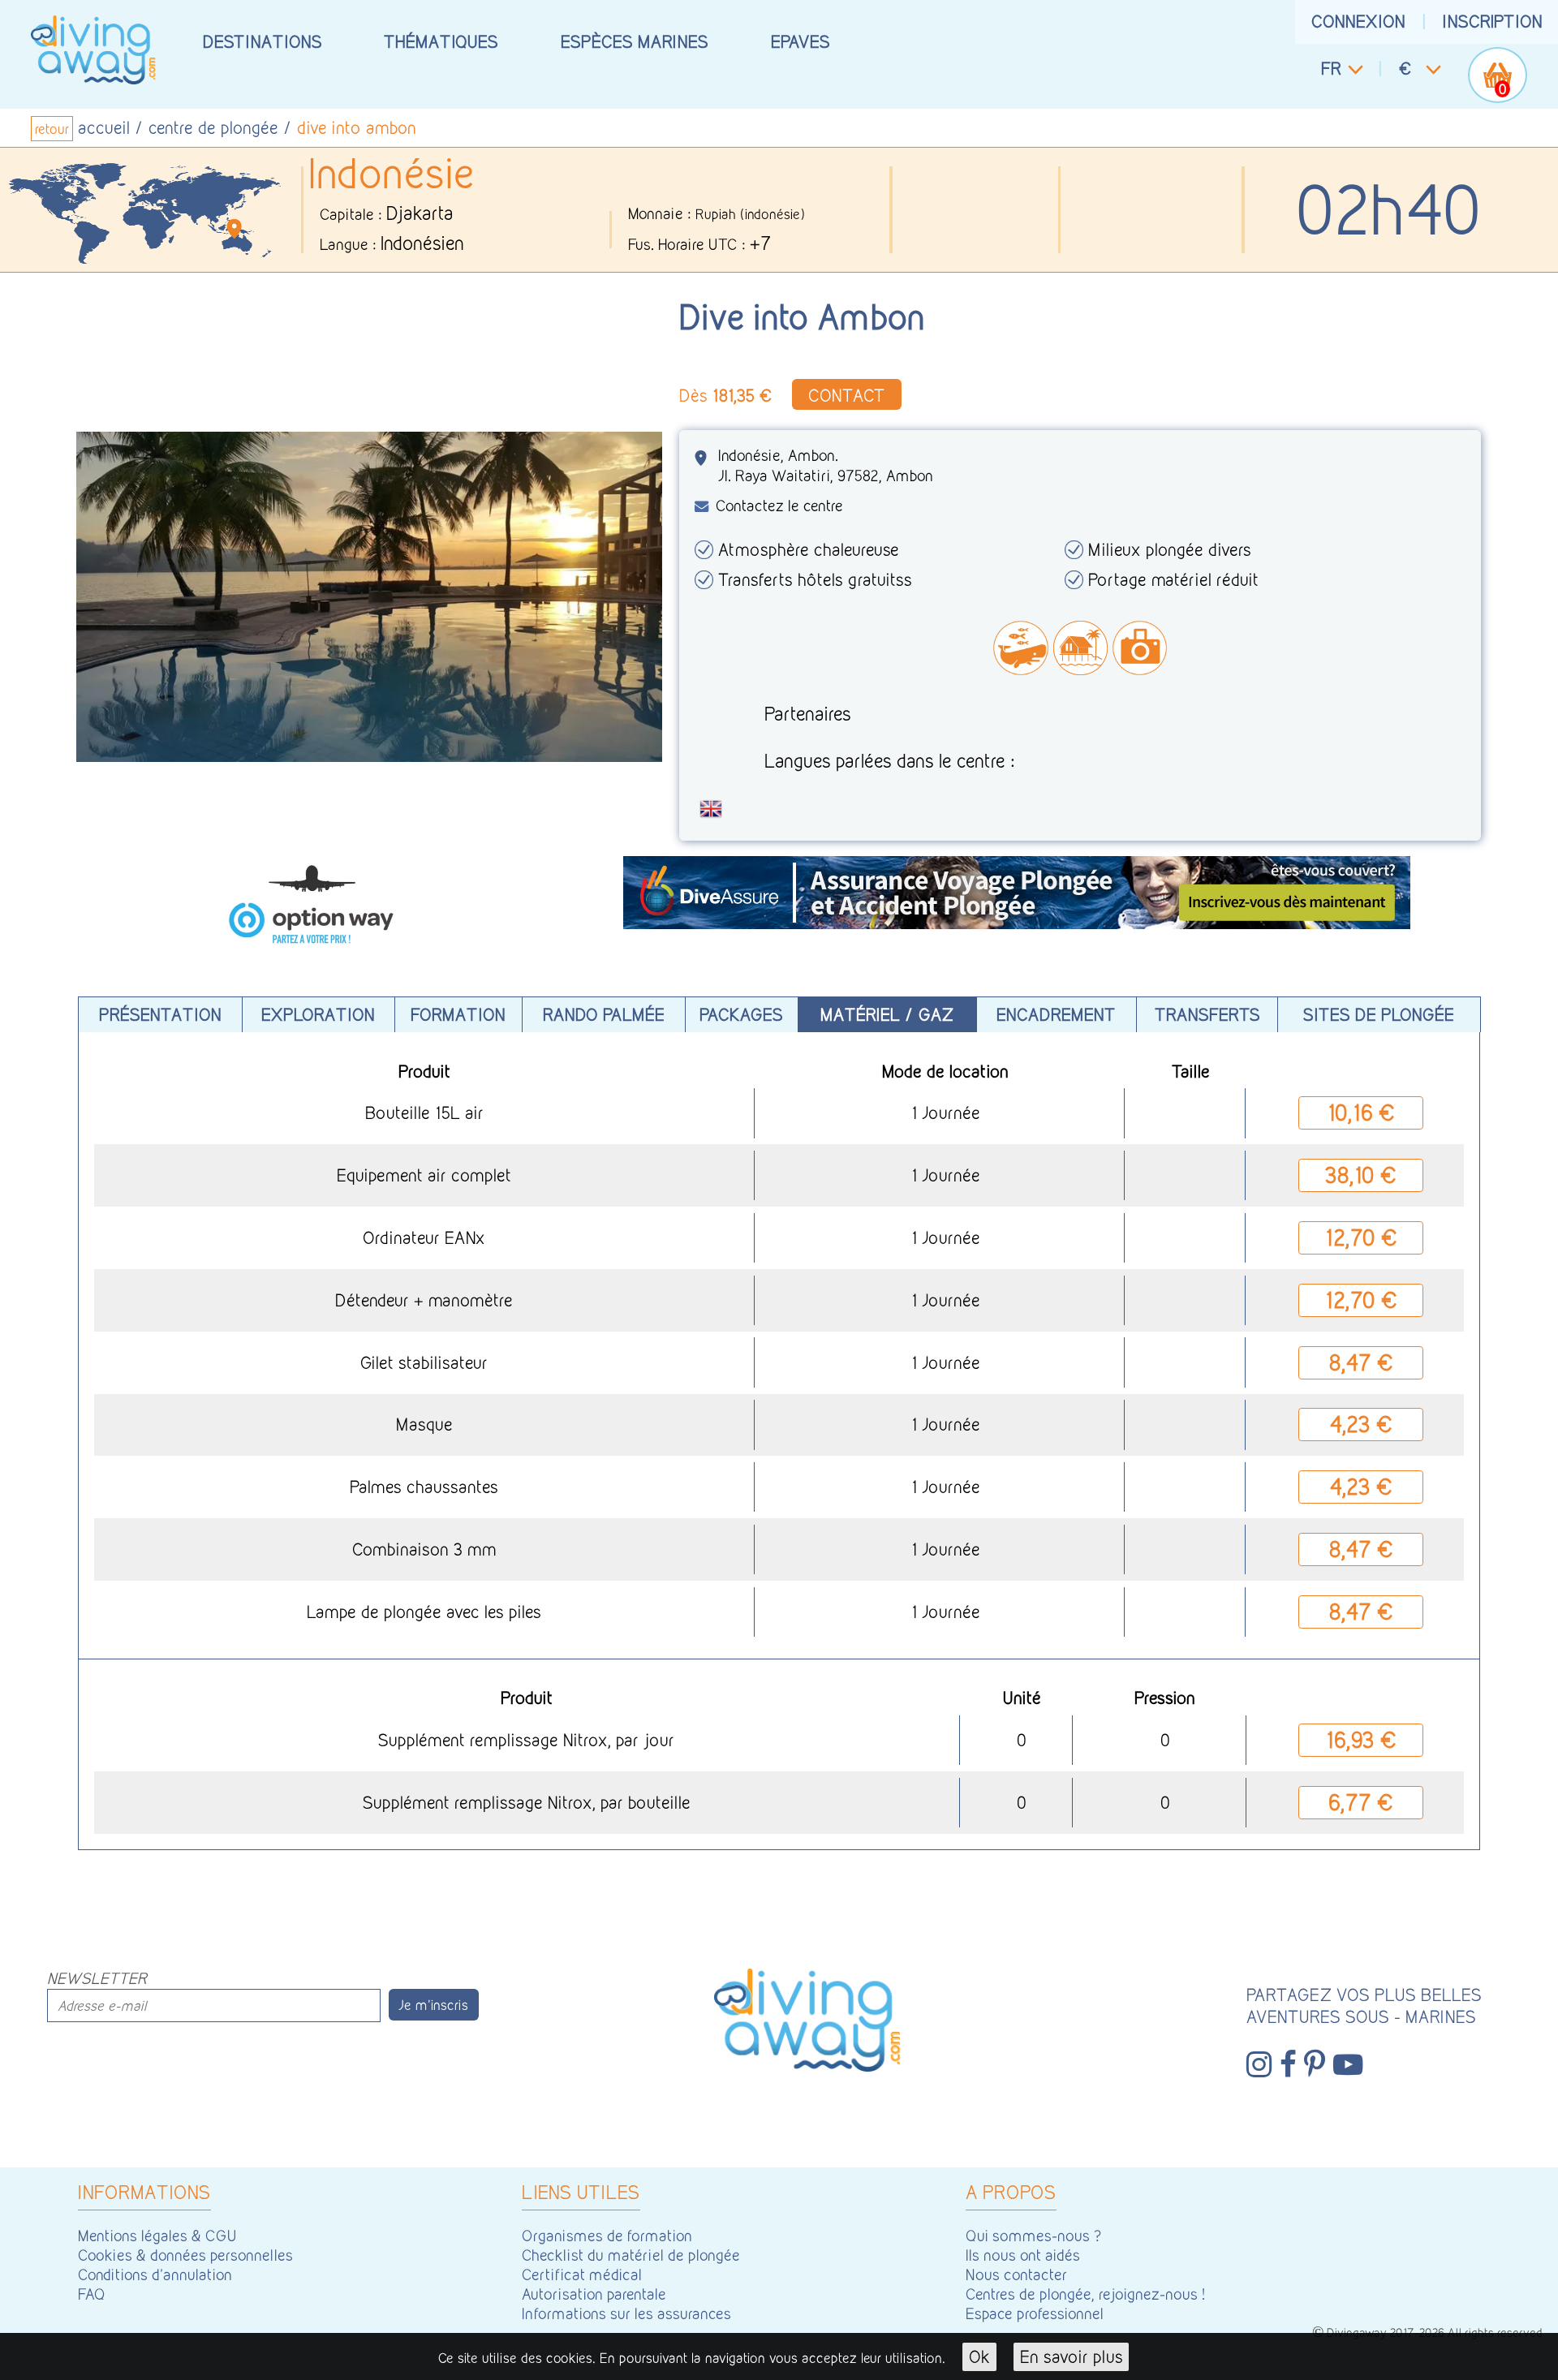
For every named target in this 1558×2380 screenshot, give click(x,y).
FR (1331, 68)
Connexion (1358, 21)
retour (52, 129)
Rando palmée (604, 1014)
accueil (104, 127)
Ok (979, 2356)
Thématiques (441, 41)
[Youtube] (1348, 2064)
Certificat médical (582, 2275)
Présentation (160, 1014)
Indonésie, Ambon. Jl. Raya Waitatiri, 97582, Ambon (826, 465)
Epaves (801, 41)
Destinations (263, 41)
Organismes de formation (607, 2236)
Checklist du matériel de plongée (631, 2255)
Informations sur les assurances (626, 2313)
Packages (741, 1014)
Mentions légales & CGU (157, 2236)
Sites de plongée (1379, 1014)
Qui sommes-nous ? (1033, 2236)
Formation (458, 1014)
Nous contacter (1016, 2275)
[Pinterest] (1315, 2064)
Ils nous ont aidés (1023, 2255)
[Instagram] (1259, 2064)
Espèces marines (635, 41)
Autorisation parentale (594, 2294)
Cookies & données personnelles (185, 2255)
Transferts (1207, 1014)
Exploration (318, 1014)
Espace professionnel (1035, 2313)
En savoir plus (1072, 2356)
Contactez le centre (779, 506)
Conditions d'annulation (155, 2275)
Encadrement (1056, 1014)
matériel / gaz (887, 1014)
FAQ (92, 2294)
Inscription (1493, 21)
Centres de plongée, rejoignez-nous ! (1085, 2294)
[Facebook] (1288, 2064)
